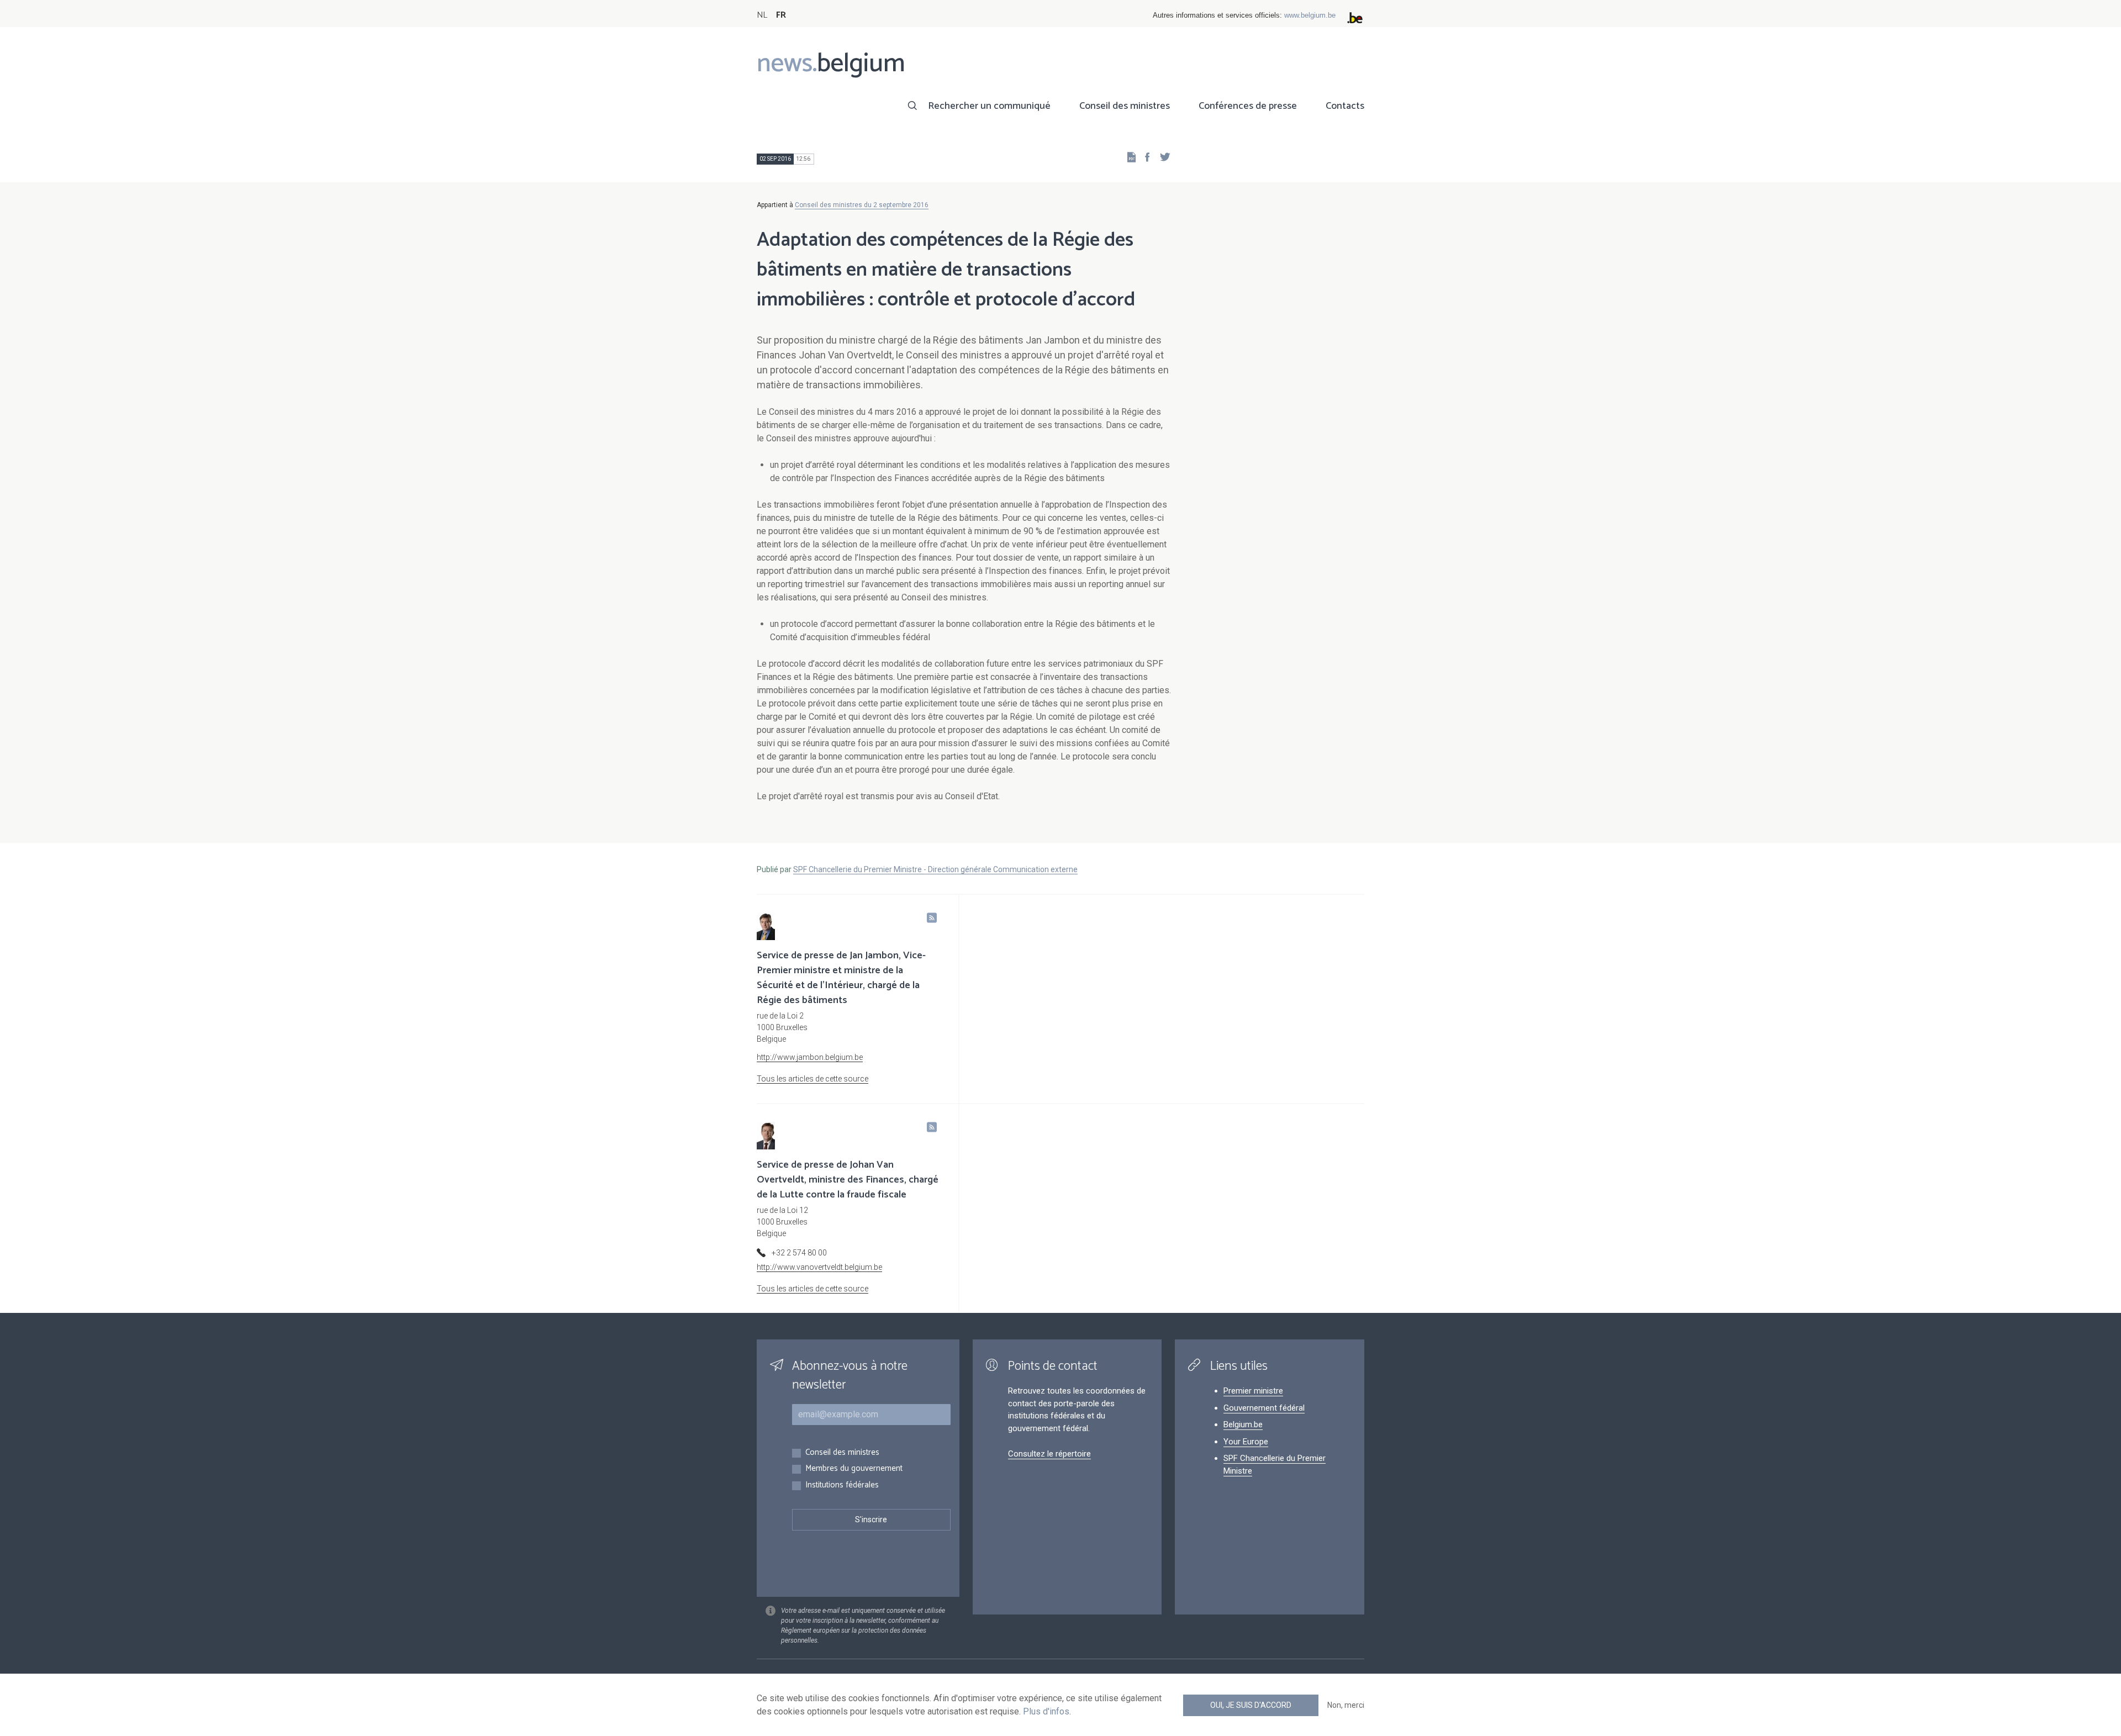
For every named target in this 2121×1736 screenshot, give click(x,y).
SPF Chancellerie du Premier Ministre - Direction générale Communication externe (935, 869)
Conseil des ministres (1125, 106)
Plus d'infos (1046, 1711)
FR (781, 15)
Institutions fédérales (842, 1486)
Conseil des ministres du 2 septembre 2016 (862, 205)
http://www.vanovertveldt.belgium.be (819, 1267)
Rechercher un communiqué (989, 106)
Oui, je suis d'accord (1251, 1705)
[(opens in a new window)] (1144, 157)
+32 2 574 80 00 (799, 1253)
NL (762, 15)
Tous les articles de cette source (812, 1079)
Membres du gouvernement (854, 1469)
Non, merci (1346, 1705)
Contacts (1345, 106)
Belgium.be (1243, 1424)
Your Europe (1246, 1442)
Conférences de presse (1248, 106)
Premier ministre (1253, 1391)
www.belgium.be (1310, 15)
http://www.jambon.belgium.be (810, 1057)
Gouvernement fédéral (1264, 1408)
